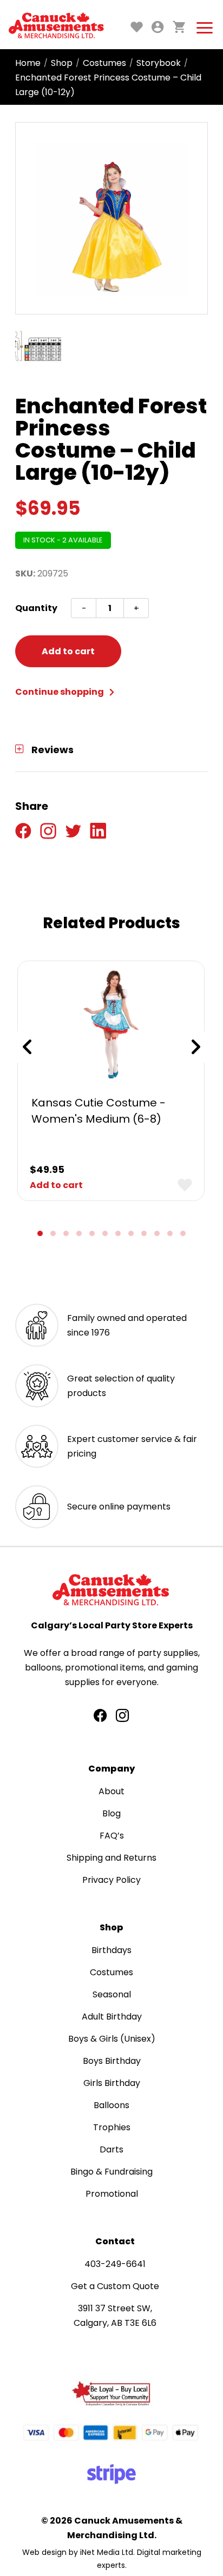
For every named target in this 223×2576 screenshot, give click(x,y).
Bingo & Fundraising (111, 2172)
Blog (111, 1813)
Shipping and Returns (111, 1858)
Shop (62, 63)
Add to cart (68, 651)
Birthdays (111, 1950)
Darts (111, 2149)
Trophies (112, 2127)
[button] (40, 1233)
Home (28, 63)
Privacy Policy (111, 1880)
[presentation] (27, 1047)
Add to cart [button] (56, 1185)
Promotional (112, 2194)
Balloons (111, 2105)
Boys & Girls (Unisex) (112, 2039)
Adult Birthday (112, 2017)
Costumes (104, 63)
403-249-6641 (115, 2264)
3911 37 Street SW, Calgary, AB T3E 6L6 (115, 2316)
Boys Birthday (112, 2061)
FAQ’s (112, 1836)
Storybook (159, 63)
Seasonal (112, 1994)
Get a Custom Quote (115, 2286)
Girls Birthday (112, 2083)
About (111, 1791)
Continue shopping (60, 692)
